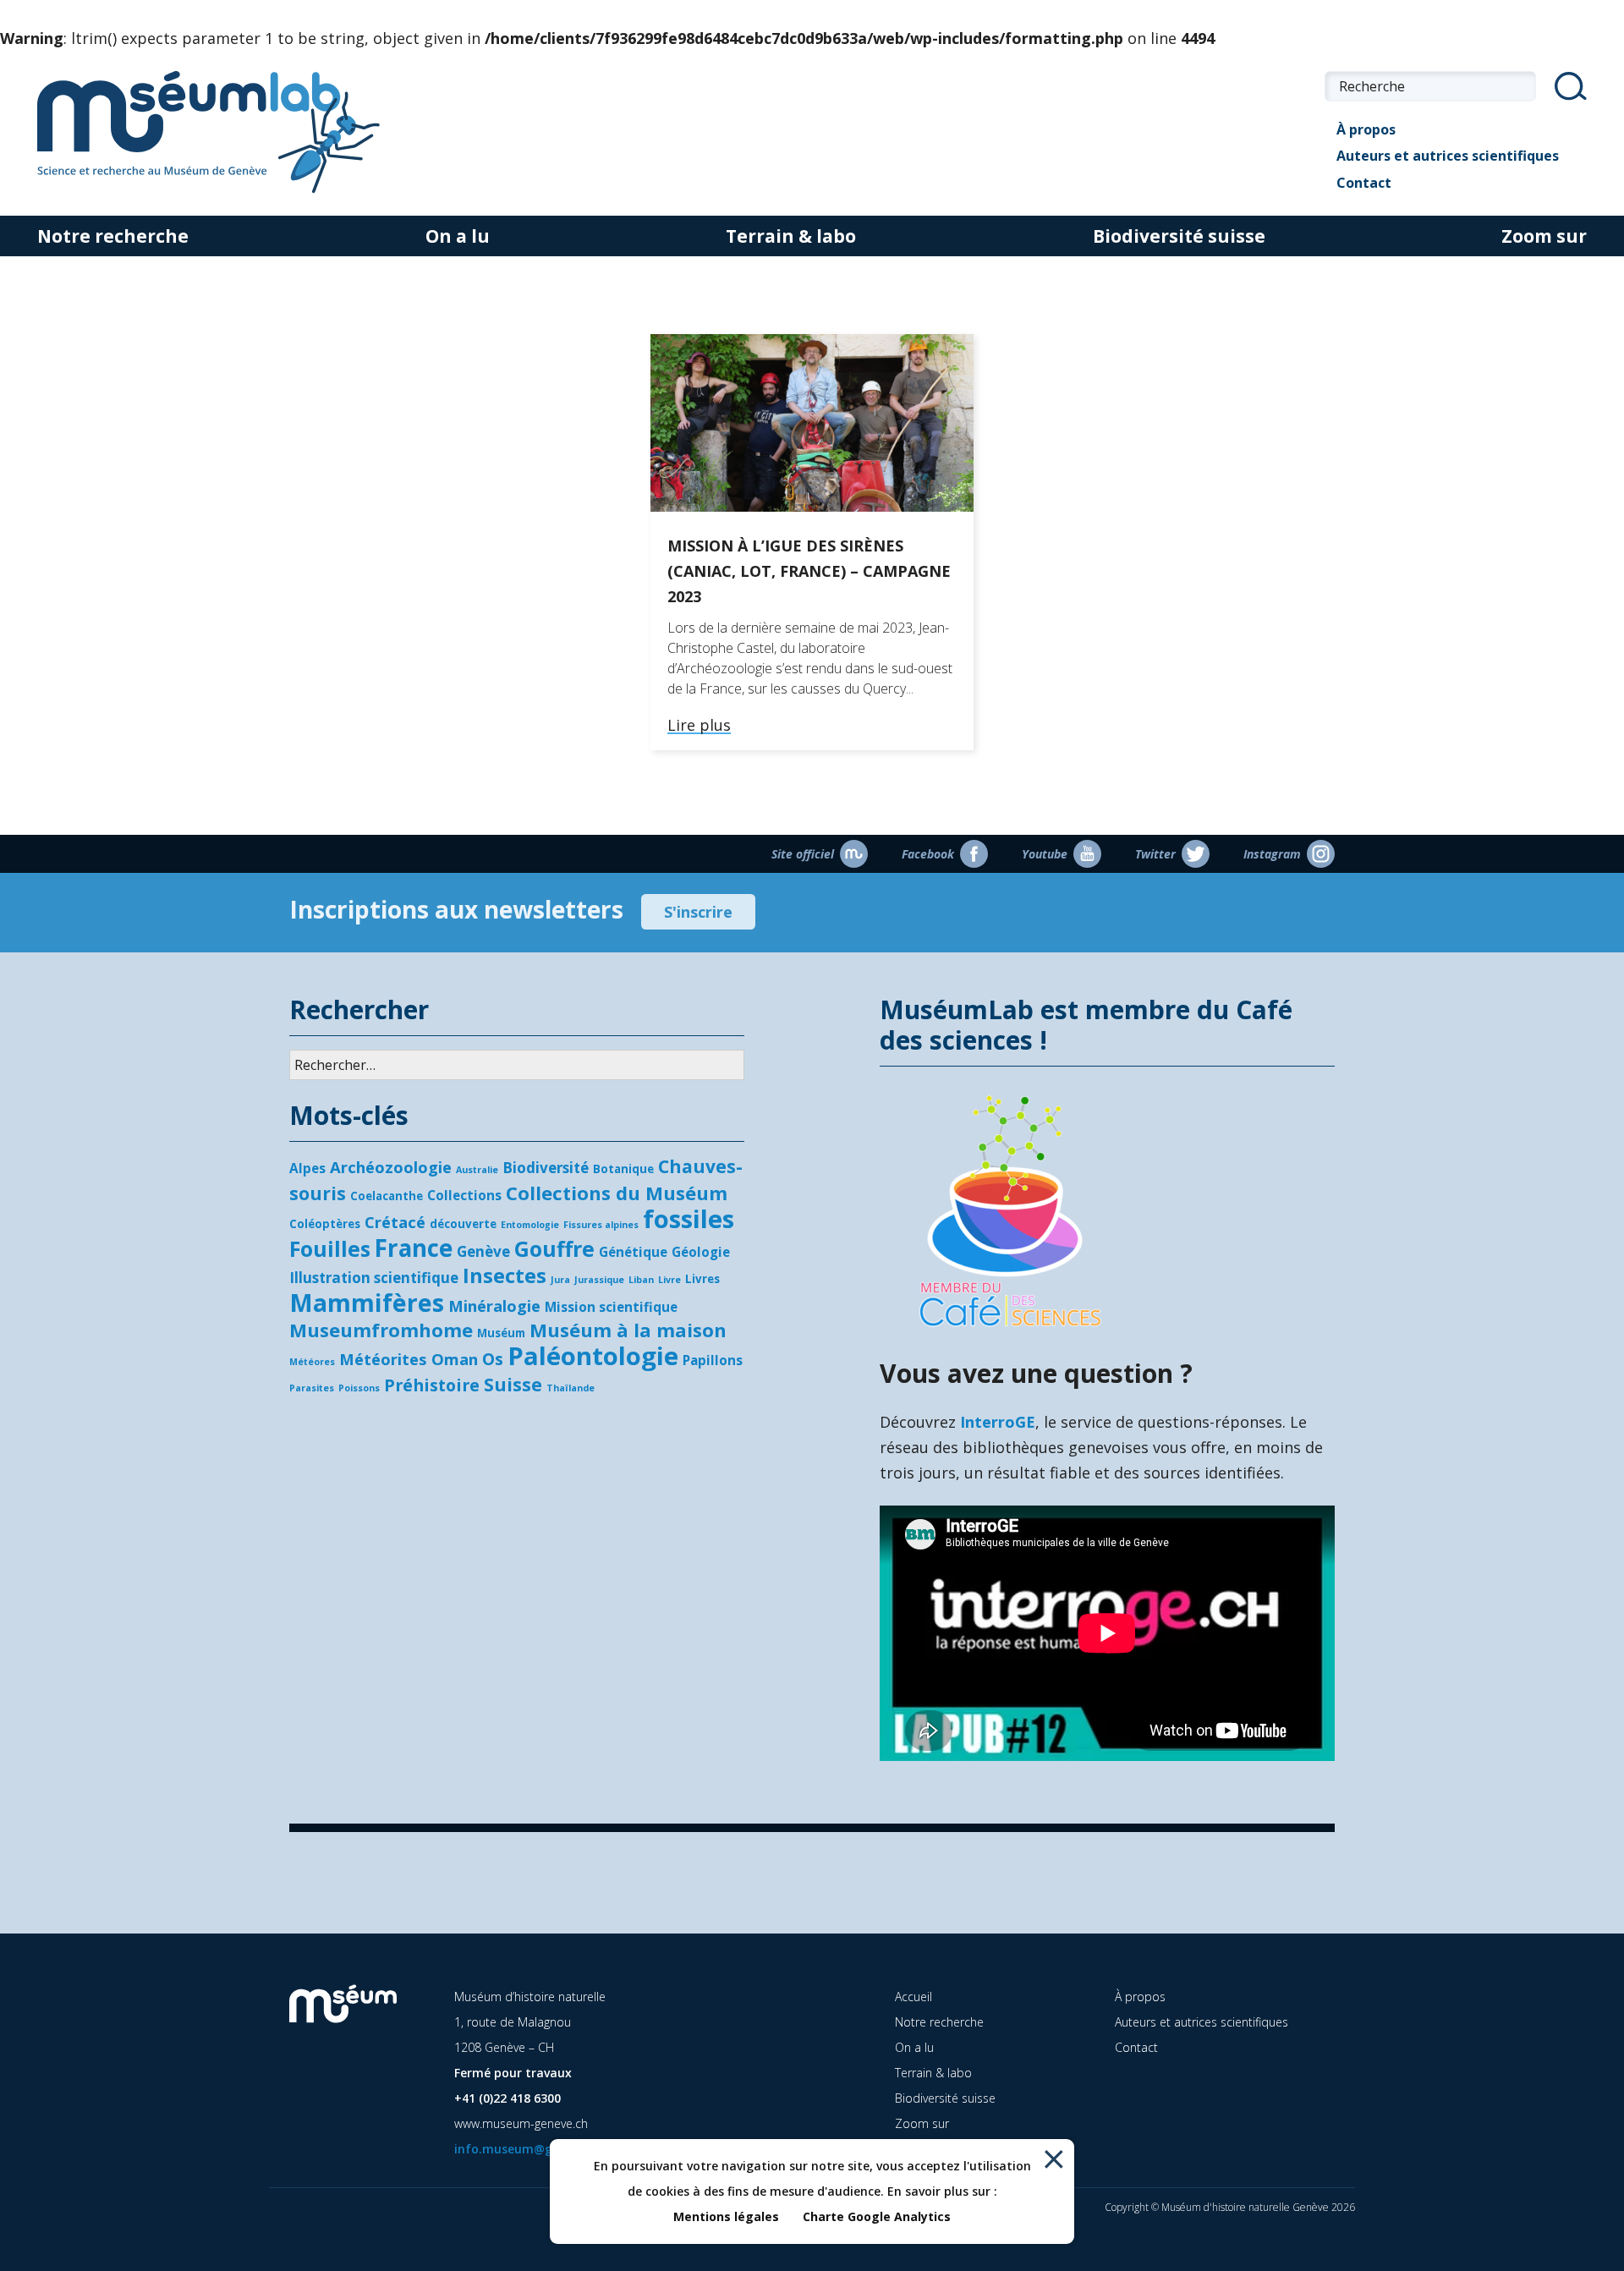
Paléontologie (593, 1356)
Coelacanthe (387, 1196)
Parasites (312, 1388)
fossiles (689, 1219)
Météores (312, 1362)
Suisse (513, 1385)
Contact (1364, 183)
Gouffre (554, 1248)
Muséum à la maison (628, 1330)
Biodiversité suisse (1179, 236)
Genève (483, 1251)
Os (493, 1359)
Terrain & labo (791, 236)
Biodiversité (546, 1168)
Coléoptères (325, 1224)
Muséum (501, 1333)
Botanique (623, 1169)
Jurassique (599, 1280)
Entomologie (530, 1225)
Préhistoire (432, 1385)
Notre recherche (113, 236)
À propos (1366, 129)
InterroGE (998, 1422)
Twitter (1155, 854)
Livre (669, 1280)
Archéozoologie (391, 1167)
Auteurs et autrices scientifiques (1448, 156)
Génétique (633, 1252)
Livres (702, 1279)
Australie (477, 1170)
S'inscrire (698, 912)
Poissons (359, 1388)
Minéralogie (494, 1306)
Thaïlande (571, 1388)
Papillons (713, 1360)
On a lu (458, 236)
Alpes (307, 1168)
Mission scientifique (611, 1307)
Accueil (913, 1997)
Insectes (505, 1275)
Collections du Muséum (617, 1193)
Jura (560, 1280)
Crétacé (395, 1222)
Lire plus (699, 726)
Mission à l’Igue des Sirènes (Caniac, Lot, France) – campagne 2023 (809, 571)
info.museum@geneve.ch (529, 2149)
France (414, 1248)
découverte (463, 1224)
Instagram (1272, 854)
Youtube (1045, 854)
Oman (455, 1359)
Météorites (383, 1359)
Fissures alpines (601, 1225)
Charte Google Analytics (877, 2216)
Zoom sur (1544, 236)
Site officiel (803, 854)
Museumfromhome (381, 1330)
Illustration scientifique (374, 1278)
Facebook (928, 854)
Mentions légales (726, 2216)
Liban (641, 1280)
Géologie (701, 1252)
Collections (464, 1195)
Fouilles (330, 1248)
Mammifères (367, 1303)
